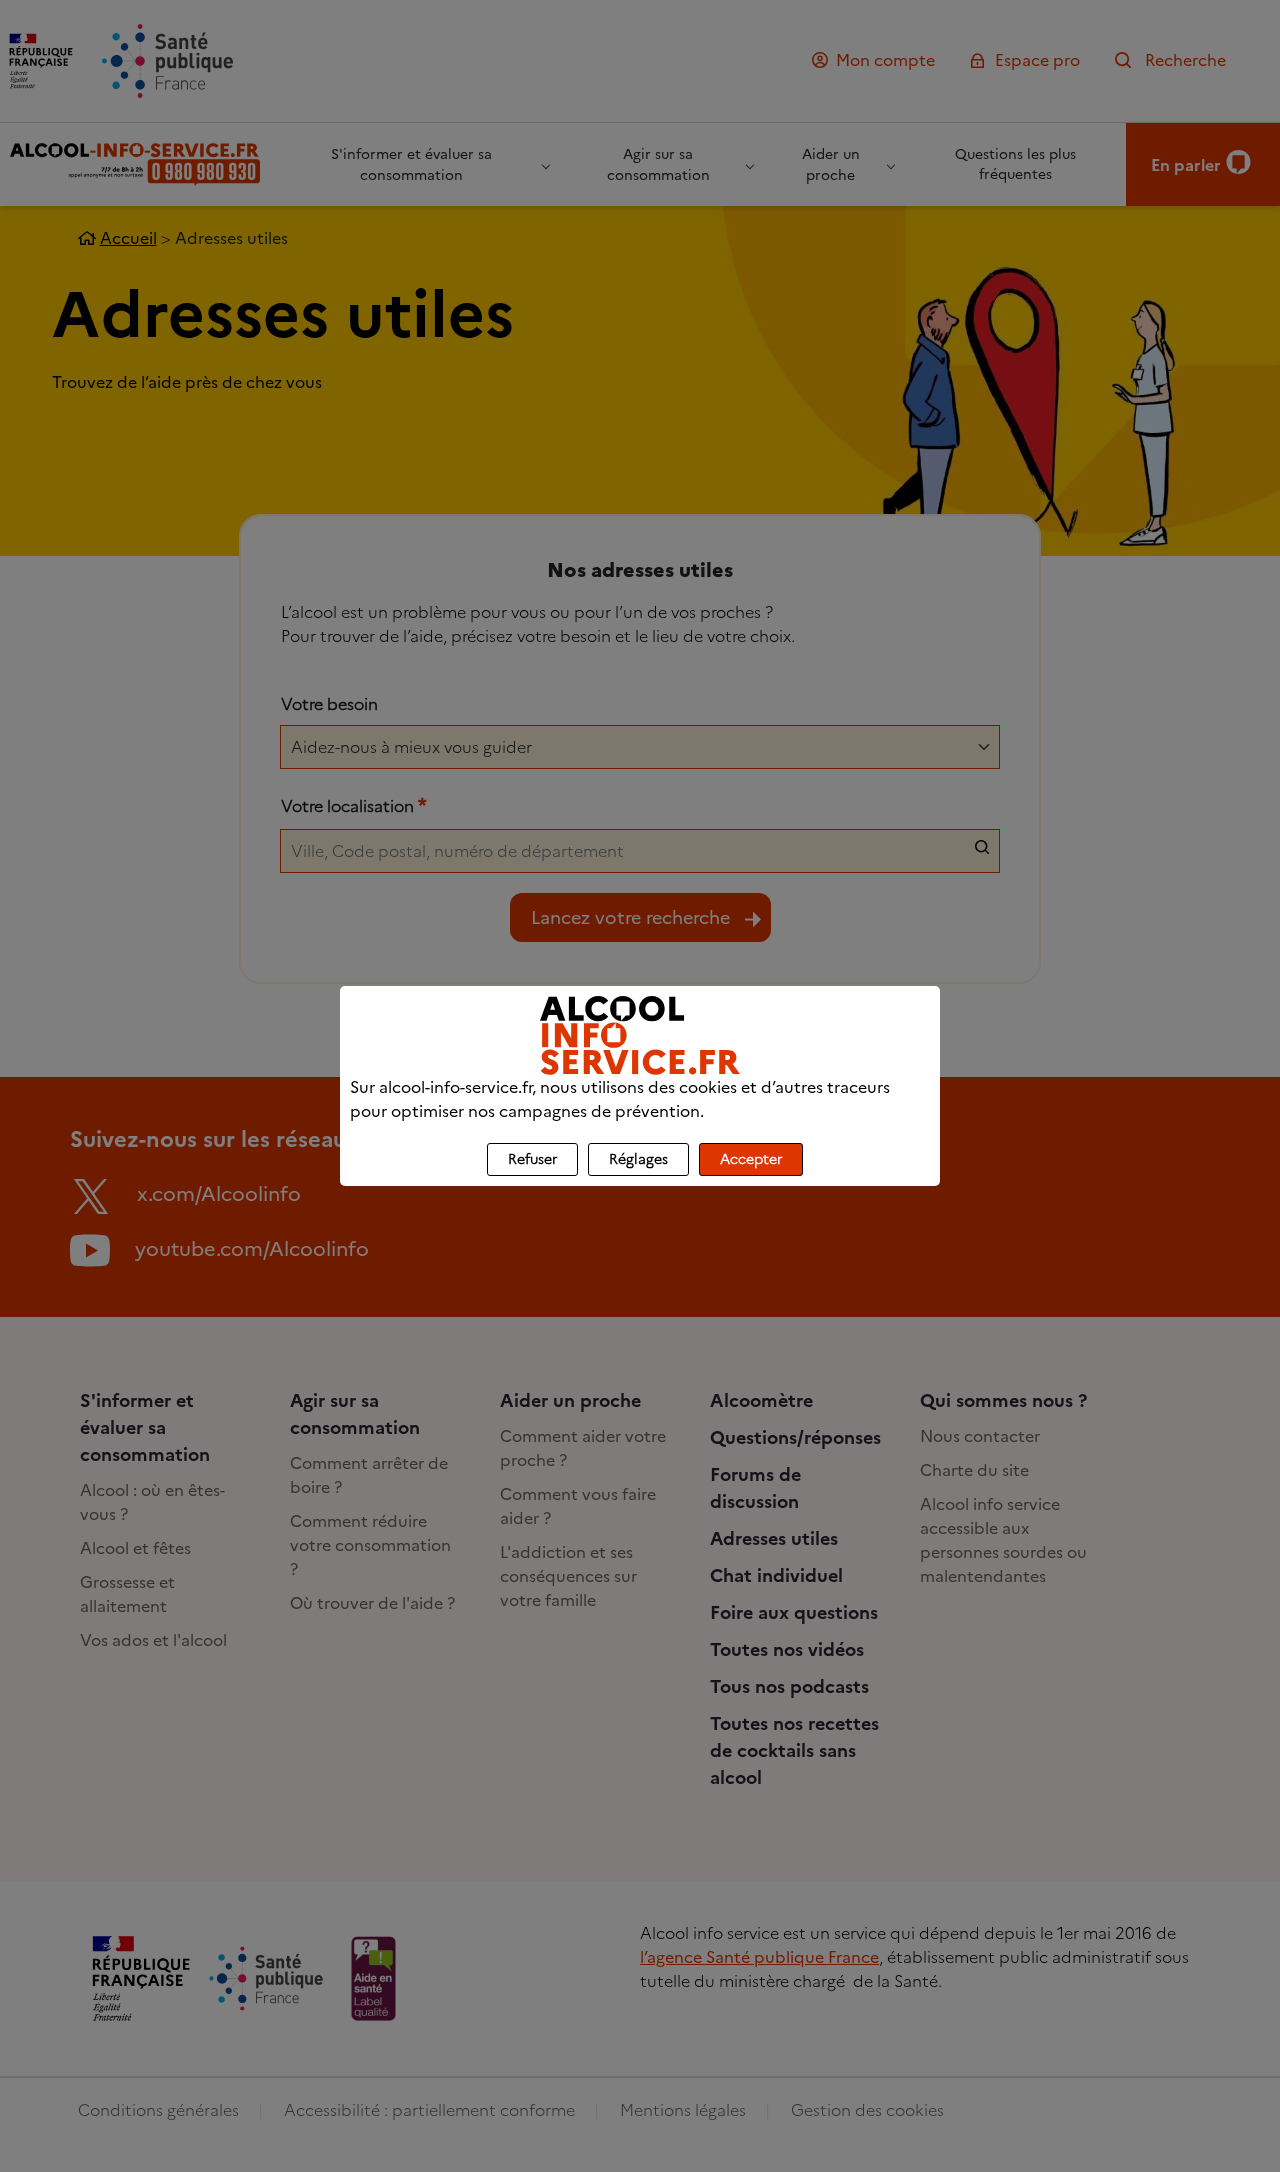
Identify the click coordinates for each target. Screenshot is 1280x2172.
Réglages (638, 1159)
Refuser (532, 1159)
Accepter (751, 1159)
